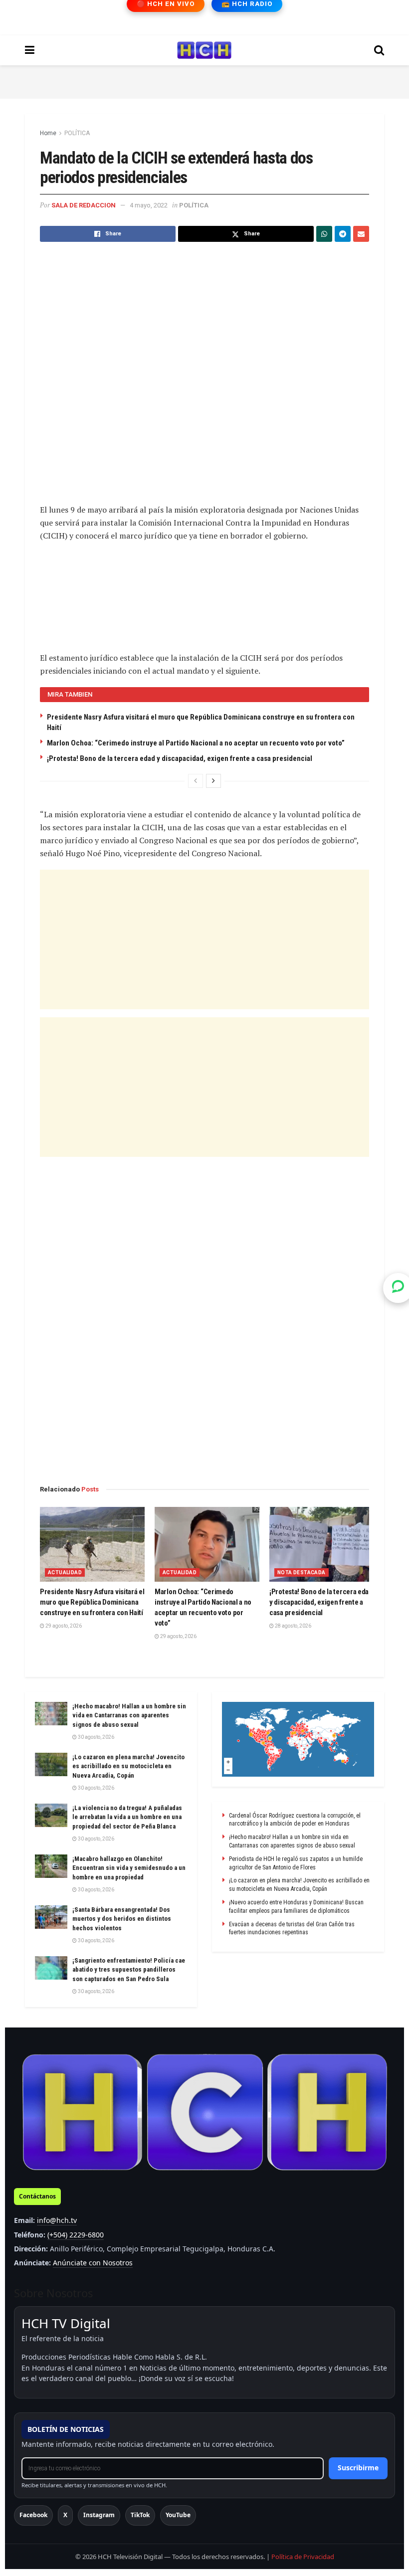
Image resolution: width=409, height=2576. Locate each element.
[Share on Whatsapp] (324, 234)
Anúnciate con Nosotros (93, 2263)
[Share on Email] (361, 234)
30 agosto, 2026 (96, 1737)
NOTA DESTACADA (302, 1572)
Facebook (33, 2515)
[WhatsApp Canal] (398, 1288)
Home (48, 133)
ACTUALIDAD (65, 1572)
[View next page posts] (213, 781)
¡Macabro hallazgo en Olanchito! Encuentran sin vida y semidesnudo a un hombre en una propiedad (129, 1868)
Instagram (99, 2515)
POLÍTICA (77, 133)
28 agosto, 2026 (293, 1626)
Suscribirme (358, 2468)
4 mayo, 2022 (149, 205)
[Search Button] (379, 50)
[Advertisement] (204, 80)
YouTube (178, 2515)
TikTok (140, 2515)
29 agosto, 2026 (63, 1626)
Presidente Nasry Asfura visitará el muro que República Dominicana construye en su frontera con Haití (92, 1602)
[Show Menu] (30, 50)
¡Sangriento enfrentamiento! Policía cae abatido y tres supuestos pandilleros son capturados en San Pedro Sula (129, 1969)
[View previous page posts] (196, 781)
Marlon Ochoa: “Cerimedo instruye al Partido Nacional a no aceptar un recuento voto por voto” (196, 743)
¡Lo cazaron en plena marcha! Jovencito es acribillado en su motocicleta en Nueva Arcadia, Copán (128, 1766)
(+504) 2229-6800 (76, 2235)
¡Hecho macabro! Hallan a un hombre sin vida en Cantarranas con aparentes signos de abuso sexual (129, 1715)
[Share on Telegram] (343, 234)
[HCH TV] (204, 2113)
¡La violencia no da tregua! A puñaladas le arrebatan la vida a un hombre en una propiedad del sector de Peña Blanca (127, 1817)
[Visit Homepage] (204, 50)
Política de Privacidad (303, 2557)
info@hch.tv (57, 2220)
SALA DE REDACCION (84, 205)
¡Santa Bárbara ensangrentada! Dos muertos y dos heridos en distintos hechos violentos (122, 1919)
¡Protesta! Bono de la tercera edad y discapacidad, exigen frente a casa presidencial (180, 758)
